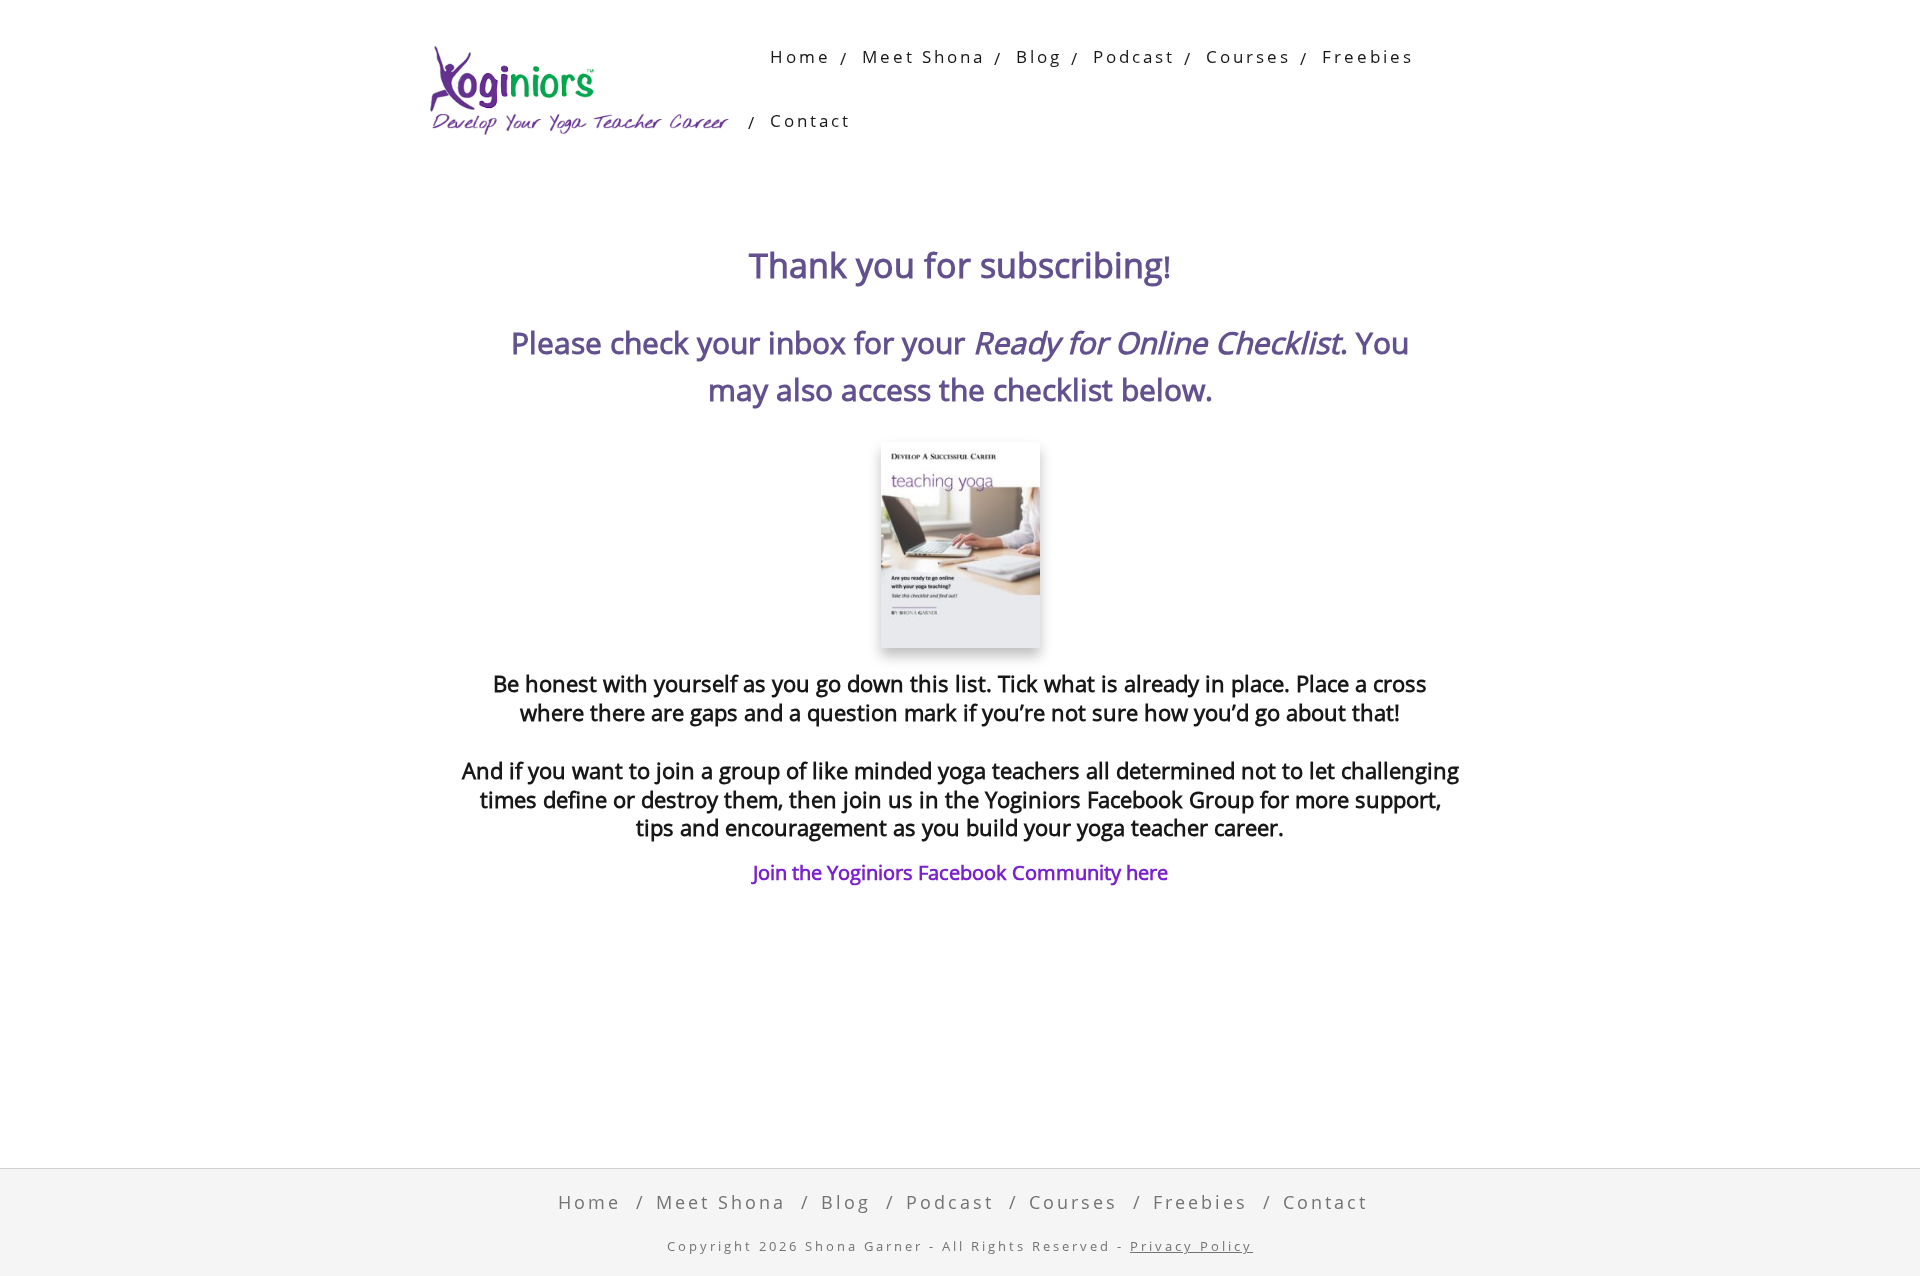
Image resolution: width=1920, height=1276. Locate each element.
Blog (1039, 56)
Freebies (1368, 56)
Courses (1248, 56)
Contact (810, 120)
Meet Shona (923, 56)
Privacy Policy (1191, 1246)
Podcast (1134, 56)
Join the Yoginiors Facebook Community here (960, 872)
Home (800, 56)
